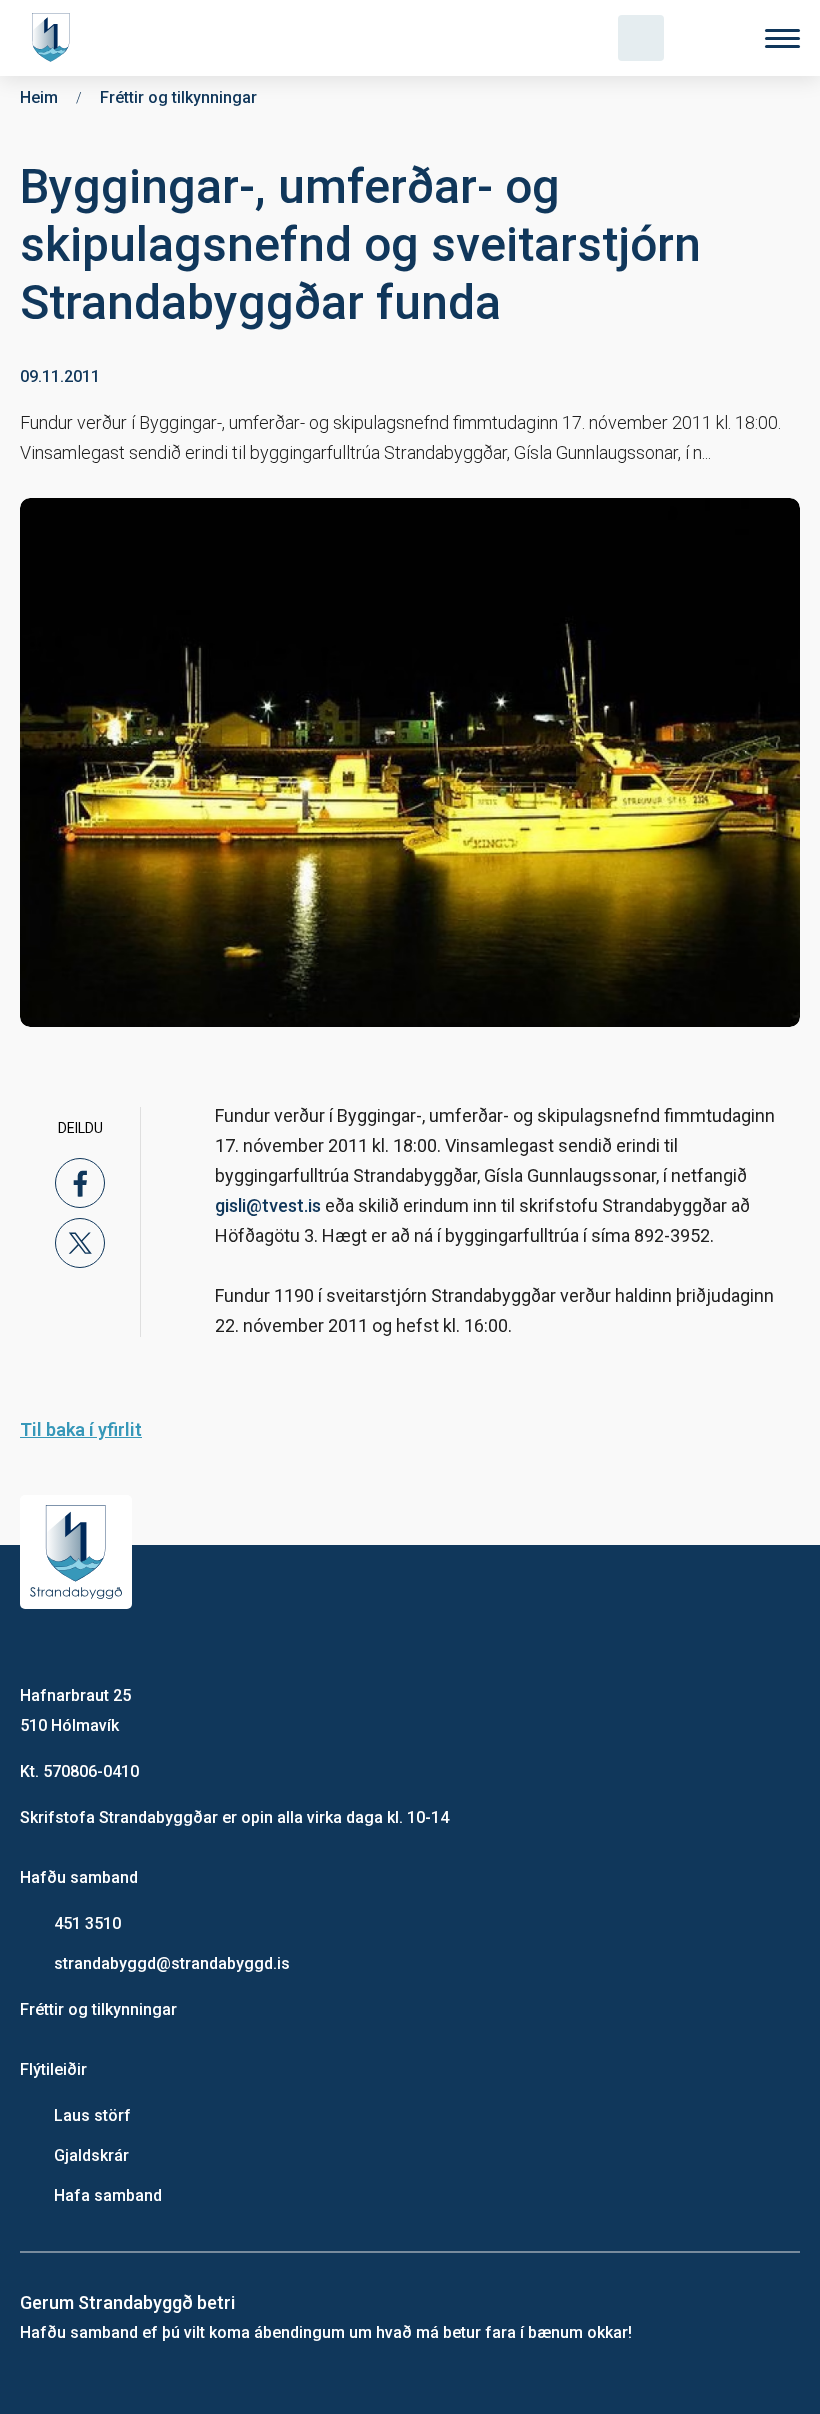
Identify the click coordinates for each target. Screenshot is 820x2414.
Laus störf (92, 2115)
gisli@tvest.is (268, 1205)
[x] (80, 1243)
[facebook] (80, 1183)
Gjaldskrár (91, 2155)
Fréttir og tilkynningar (98, 2009)
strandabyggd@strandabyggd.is (172, 1963)
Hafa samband (108, 2195)
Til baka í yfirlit (81, 1429)
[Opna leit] (641, 38)
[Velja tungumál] (712, 38)
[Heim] (55, 38)
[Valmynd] (782, 38)
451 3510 (87, 1923)
